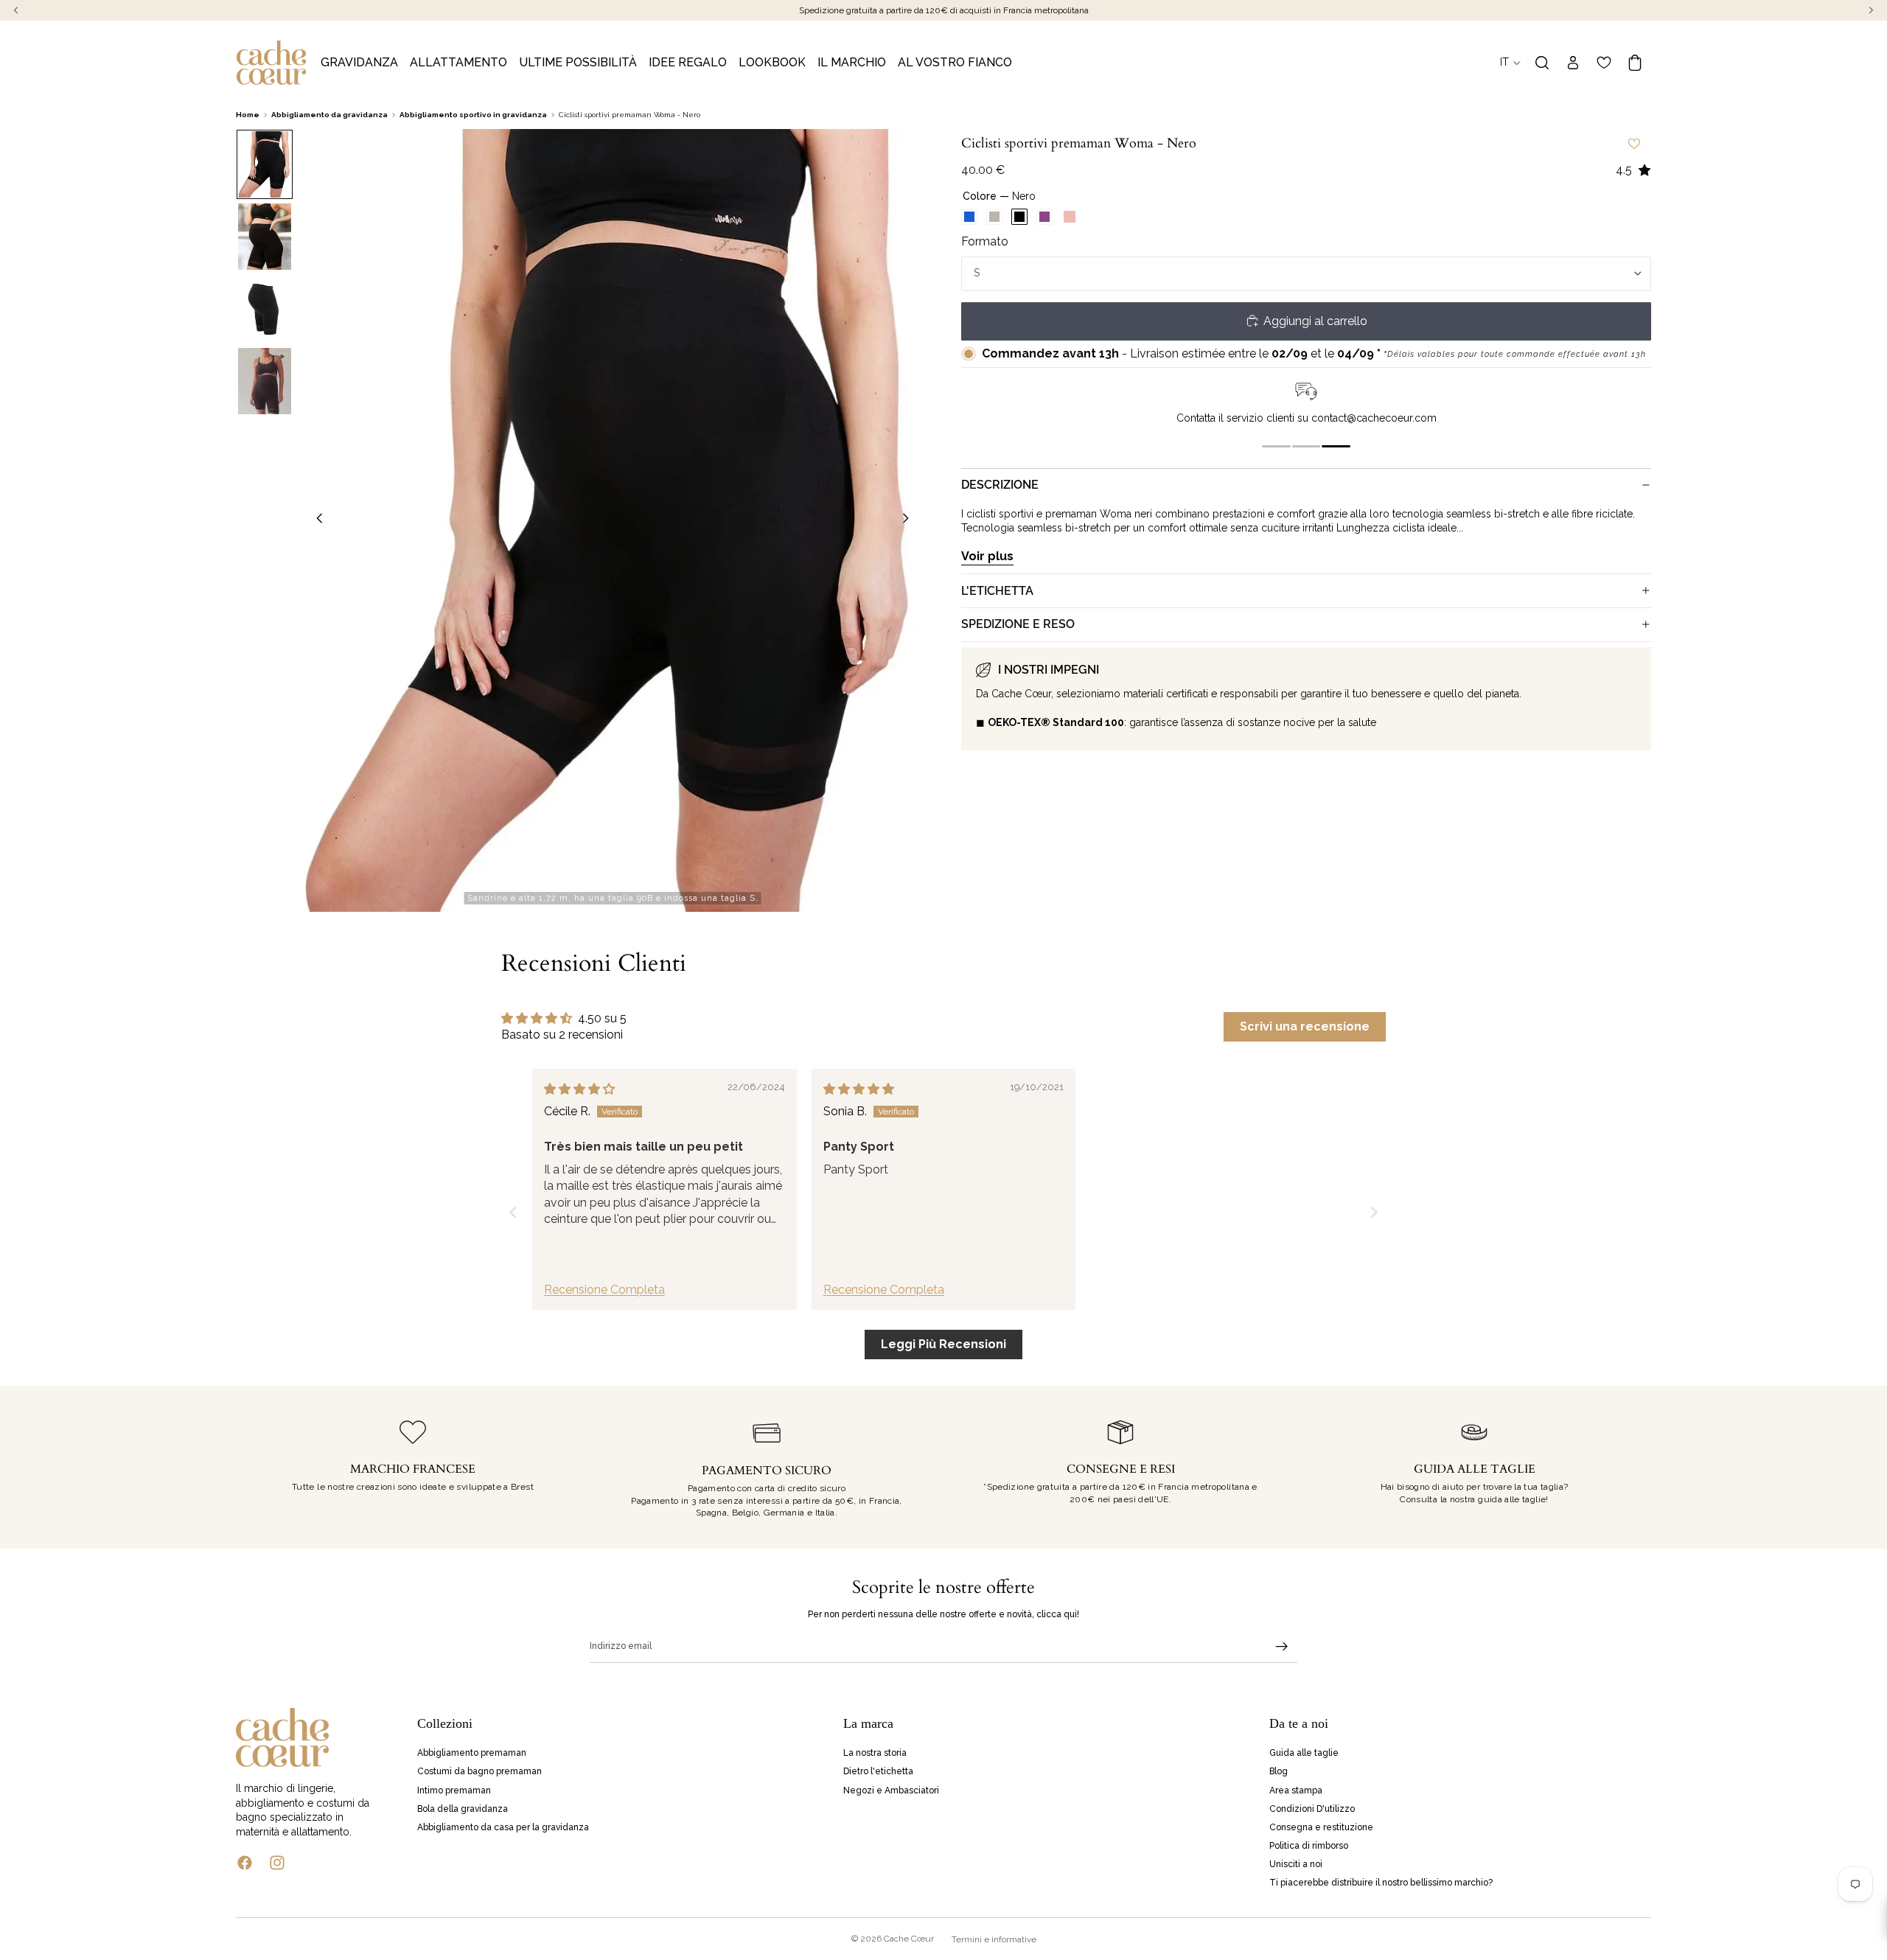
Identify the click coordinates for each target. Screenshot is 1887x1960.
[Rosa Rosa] (1070, 217)
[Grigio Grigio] (994, 217)
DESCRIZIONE (1000, 485)
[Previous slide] (513, 1212)
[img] (579, 1089)
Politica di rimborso (1309, 1846)
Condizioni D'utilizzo (1312, 1808)
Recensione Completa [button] (604, 1290)
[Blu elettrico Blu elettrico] (969, 217)
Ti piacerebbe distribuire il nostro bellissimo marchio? (1381, 1883)
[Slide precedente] (315, 520)
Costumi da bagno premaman (479, 1771)
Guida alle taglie (1304, 1753)
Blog (1279, 1771)
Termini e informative (994, 1939)
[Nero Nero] (1019, 217)
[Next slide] (1374, 1212)
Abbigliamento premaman (472, 1753)
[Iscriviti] (1282, 1647)
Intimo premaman (454, 1790)
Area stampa (1296, 1790)
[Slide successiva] (910, 520)
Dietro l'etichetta (878, 1771)
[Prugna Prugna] (1044, 217)
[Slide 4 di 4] (265, 381)
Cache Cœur (909, 1939)
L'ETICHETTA (997, 590)
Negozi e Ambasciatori (891, 1790)
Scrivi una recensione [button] (1305, 1026)
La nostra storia (875, 1753)
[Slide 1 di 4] (265, 164)
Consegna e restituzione (1321, 1827)
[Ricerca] (1542, 63)
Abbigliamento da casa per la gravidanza (503, 1827)
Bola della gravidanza (463, 1808)
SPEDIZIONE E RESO (1018, 624)
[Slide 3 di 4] (265, 309)
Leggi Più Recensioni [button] (943, 1344)
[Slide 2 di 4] (265, 237)
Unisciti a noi (1296, 1864)
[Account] (1573, 63)
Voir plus (987, 555)
